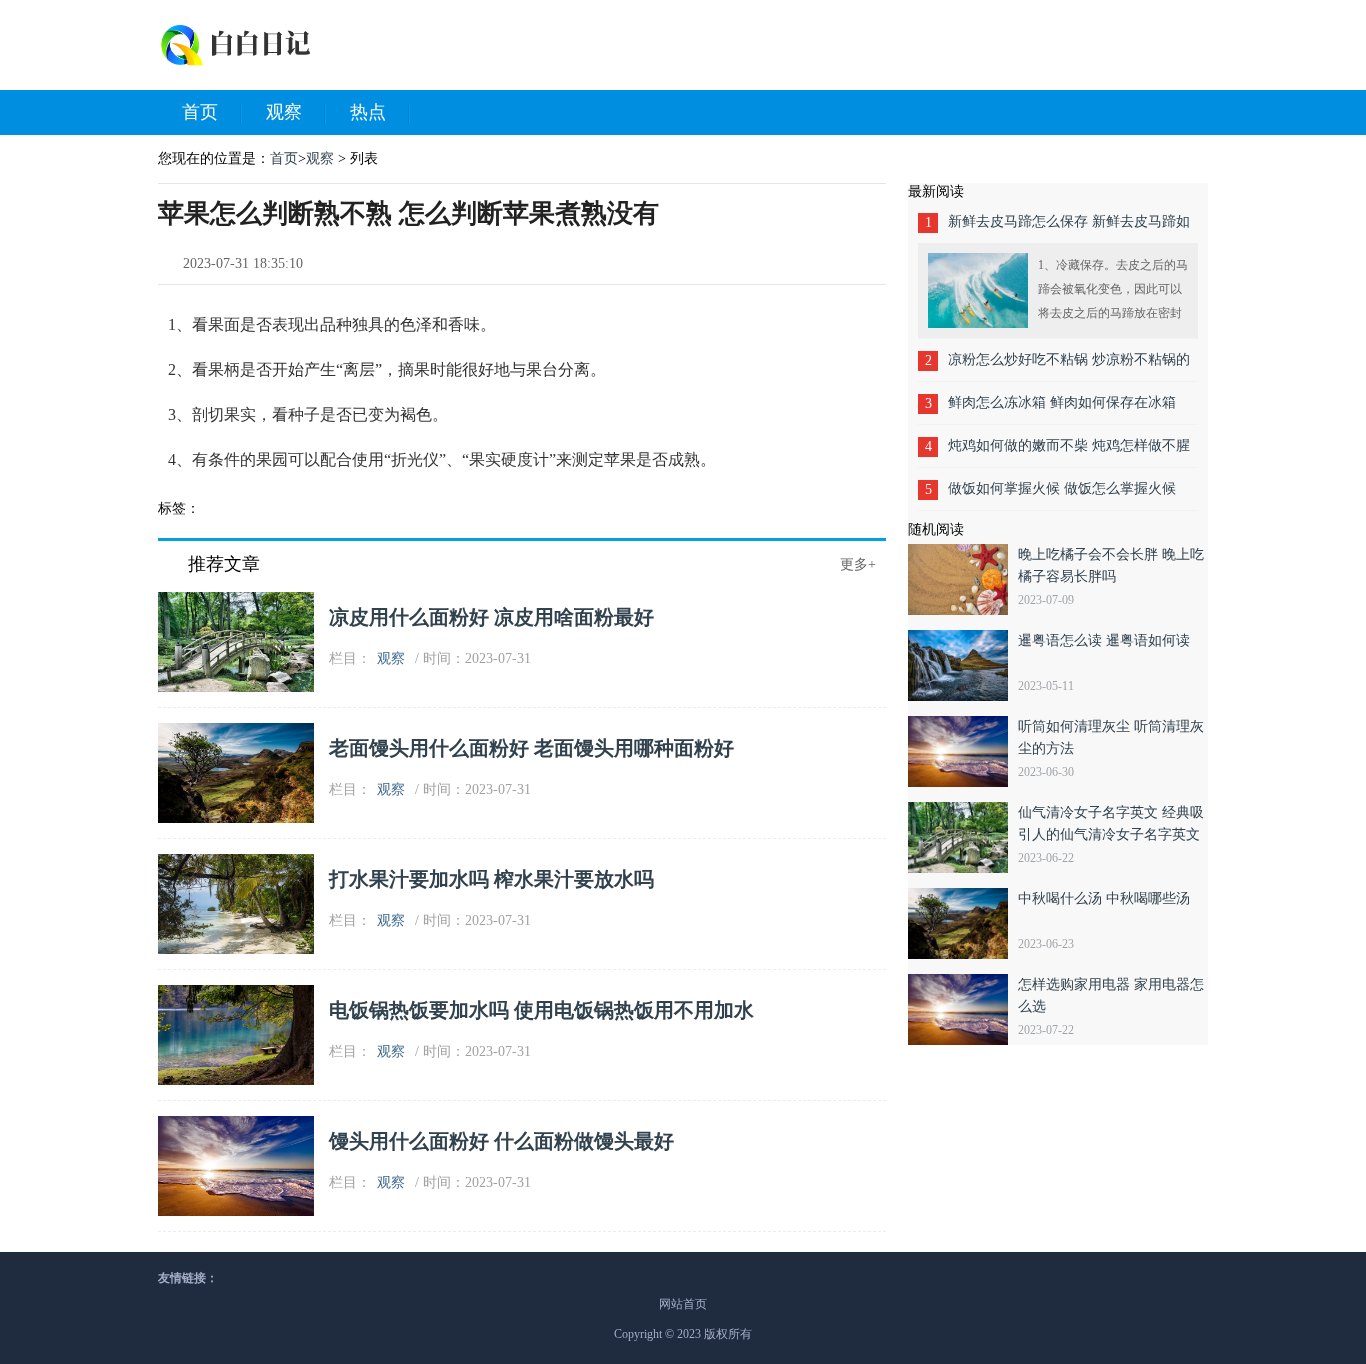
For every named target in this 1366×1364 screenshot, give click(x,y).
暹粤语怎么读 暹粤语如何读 (1104, 640)
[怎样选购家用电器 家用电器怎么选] (963, 1009)
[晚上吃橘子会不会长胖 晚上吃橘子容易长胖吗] (963, 579)
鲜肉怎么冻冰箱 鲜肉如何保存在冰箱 (1062, 402)
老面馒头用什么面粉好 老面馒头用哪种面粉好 (531, 748)
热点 (368, 112)
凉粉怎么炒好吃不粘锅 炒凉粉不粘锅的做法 (1069, 366)
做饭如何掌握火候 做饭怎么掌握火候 (1062, 488)
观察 (284, 112)
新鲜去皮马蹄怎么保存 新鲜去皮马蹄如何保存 (1069, 228)
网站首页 (683, 1304)
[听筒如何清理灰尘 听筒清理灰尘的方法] (963, 751)
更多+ (858, 564)
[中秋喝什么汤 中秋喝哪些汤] (963, 923)
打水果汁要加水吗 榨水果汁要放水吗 (491, 879)
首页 (200, 112)
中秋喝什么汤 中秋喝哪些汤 (1104, 898)
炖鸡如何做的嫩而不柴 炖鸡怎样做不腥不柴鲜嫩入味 (1069, 452)
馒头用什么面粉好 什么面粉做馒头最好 (501, 1141)
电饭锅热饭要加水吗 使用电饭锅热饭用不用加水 (541, 1010)
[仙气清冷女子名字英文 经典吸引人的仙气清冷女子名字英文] (963, 837)
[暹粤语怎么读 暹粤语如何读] (963, 665)
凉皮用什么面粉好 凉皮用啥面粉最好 (491, 617)
